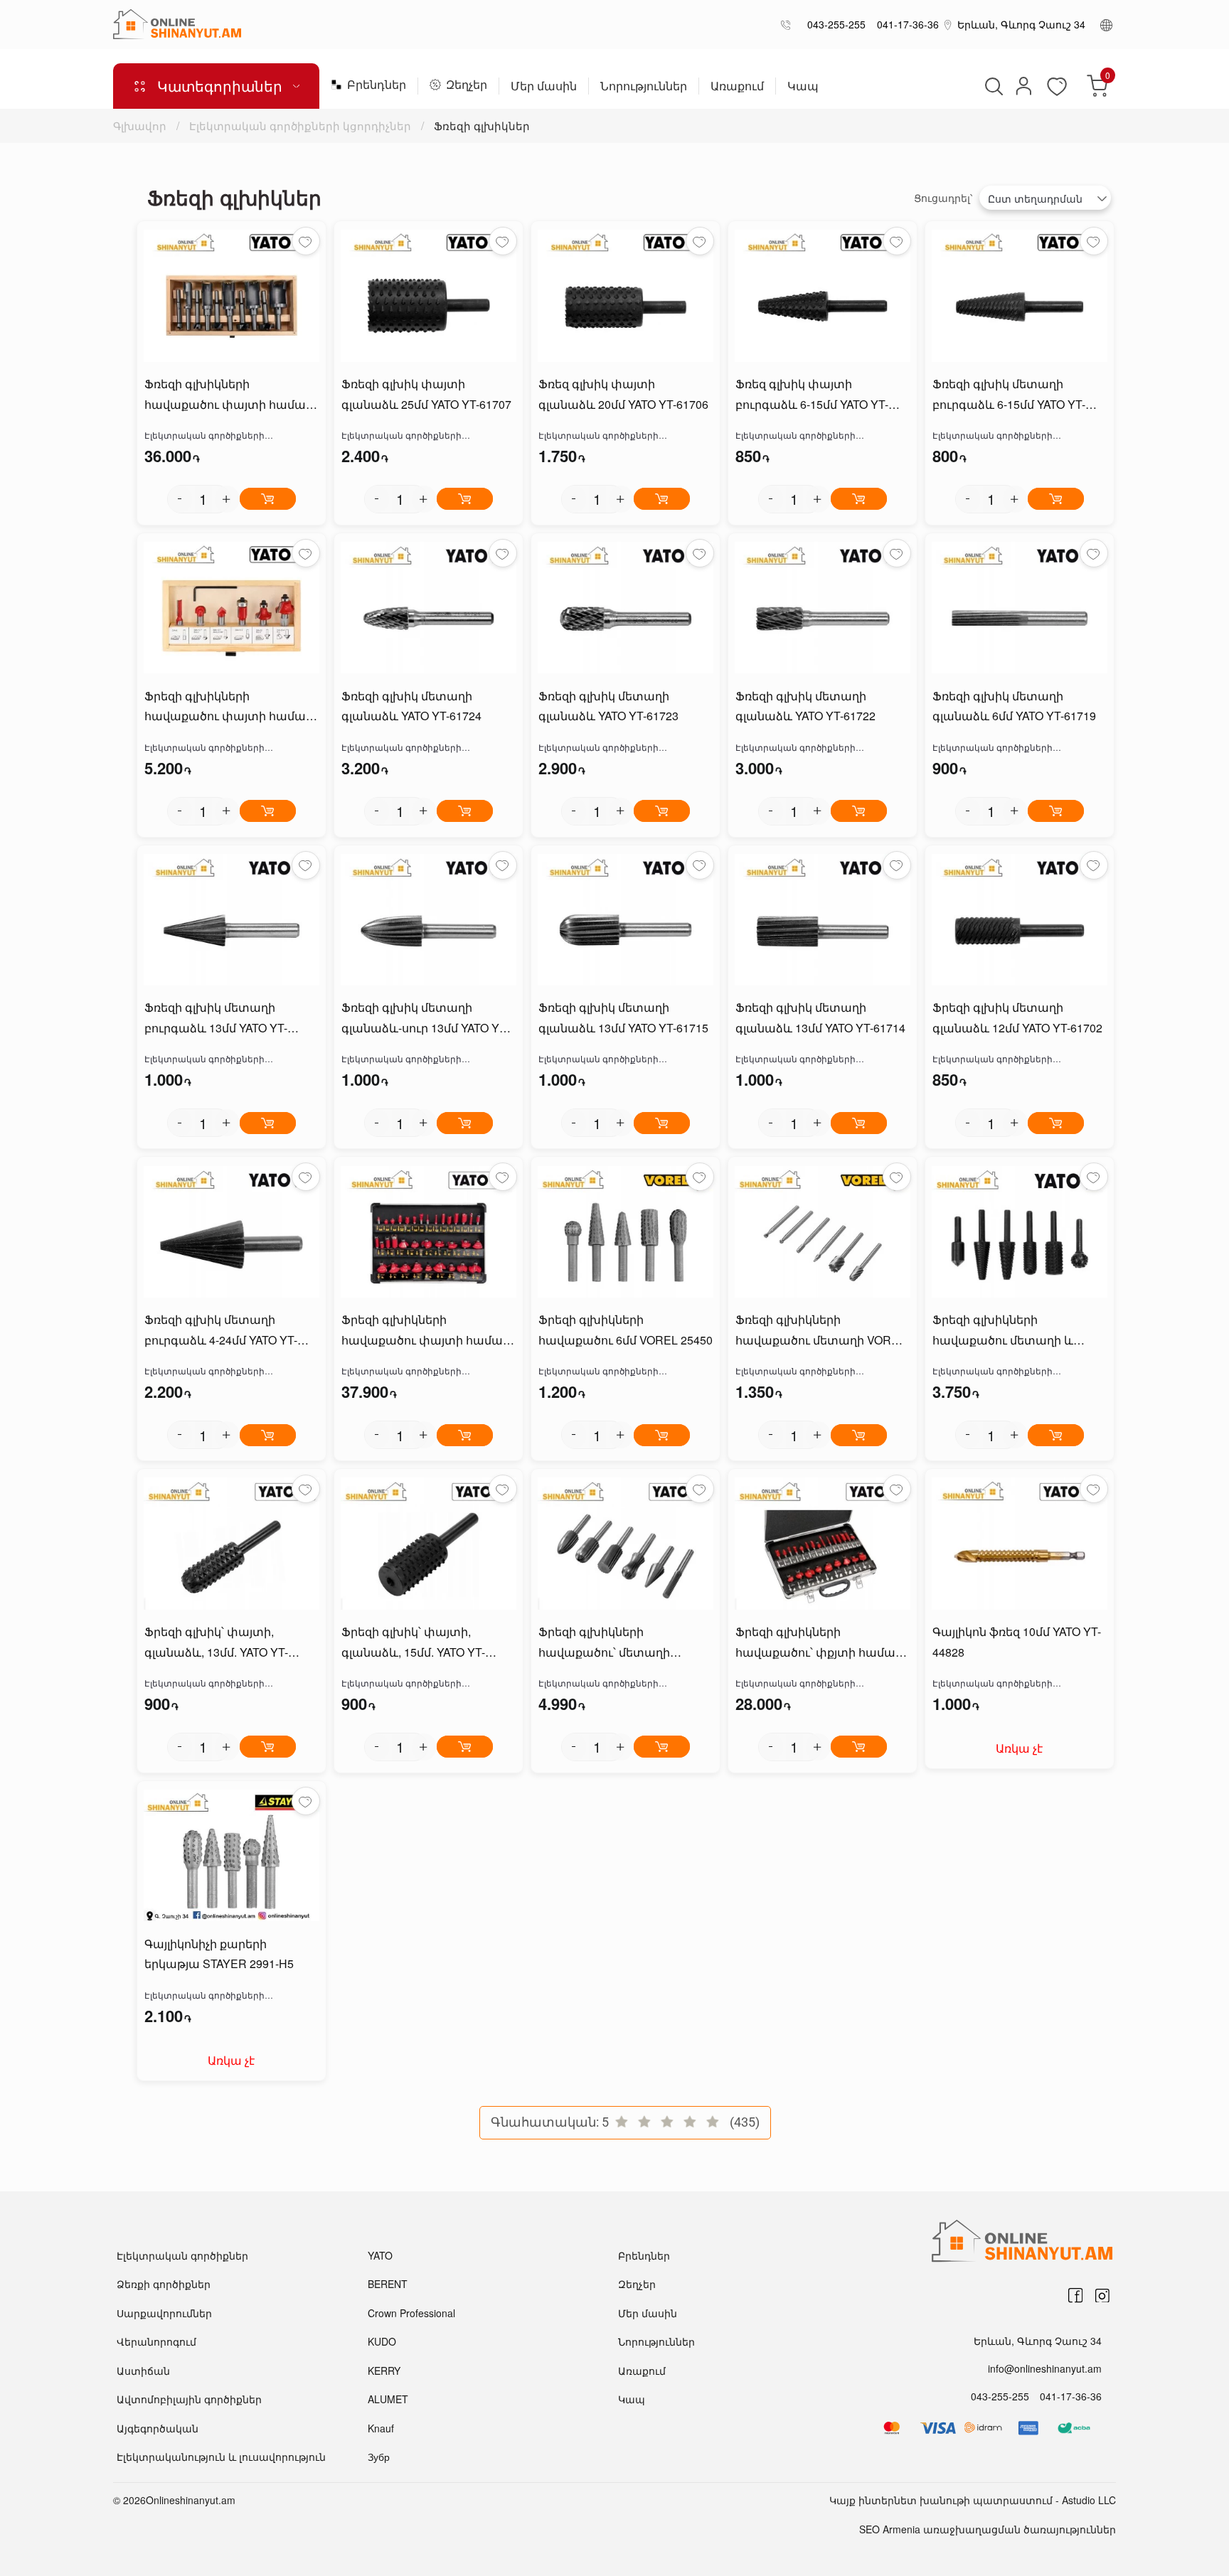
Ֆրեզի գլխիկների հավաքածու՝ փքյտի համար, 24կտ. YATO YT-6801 (820, 1643)
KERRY (384, 2371)
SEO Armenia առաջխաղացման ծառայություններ (988, 2529)
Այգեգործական (158, 2428)
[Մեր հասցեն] (948, 24)
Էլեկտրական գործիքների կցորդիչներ (300, 125)
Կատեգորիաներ (220, 86)
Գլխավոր (141, 125)
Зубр (379, 2457)
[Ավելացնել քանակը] (227, 499)
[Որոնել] (992, 86)
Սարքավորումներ (164, 2313)
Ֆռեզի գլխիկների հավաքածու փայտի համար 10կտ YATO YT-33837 (229, 395)
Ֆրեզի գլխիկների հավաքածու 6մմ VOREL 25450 (626, 1330)
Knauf (381, 2428)
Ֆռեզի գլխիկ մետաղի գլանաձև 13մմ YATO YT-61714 (820, 1017)
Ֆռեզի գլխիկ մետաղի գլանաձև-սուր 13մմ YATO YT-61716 (425, 1019)
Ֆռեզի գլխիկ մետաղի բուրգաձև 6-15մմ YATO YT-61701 (1009, 395)
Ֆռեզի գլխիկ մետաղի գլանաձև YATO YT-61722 (805, 706)
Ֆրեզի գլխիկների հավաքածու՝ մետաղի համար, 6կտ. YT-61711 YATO (619, 1643)
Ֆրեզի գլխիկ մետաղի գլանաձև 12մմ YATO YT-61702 (1017, 1017)
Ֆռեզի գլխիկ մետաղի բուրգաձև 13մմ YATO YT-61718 (216, 1019)
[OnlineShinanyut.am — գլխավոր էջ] (177, 24)
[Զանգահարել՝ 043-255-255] (788, 25)
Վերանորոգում (156, 2341)
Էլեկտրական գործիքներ (182, 2255)
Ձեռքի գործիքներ (164, 2284)
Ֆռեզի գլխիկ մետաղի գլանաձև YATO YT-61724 (411, 706)
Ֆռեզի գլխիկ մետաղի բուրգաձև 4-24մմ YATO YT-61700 (221, 1331)
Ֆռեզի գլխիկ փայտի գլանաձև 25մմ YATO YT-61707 (426, 394)
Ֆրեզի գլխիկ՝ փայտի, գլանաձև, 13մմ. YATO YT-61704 (216, 1643)
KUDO (382, 2341)
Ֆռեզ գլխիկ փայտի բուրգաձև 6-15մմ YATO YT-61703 (812, 395)
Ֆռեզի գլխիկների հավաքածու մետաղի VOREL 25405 (820, 1331)
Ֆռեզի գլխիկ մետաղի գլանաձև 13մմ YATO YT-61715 (623, 1017)
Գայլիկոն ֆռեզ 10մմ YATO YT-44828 (1017, 1642)
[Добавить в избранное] (306, 241)
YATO (380, 2255)
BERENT (388, 2284)
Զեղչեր (467, 86)
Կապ (803, 87)
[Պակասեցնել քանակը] (180, 499)
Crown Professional (411, 2313)
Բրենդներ (377, 86)
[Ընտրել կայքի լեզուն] (1106, 24)
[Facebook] (1075, 2296)
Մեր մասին (544, 87)
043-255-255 (834, 24)
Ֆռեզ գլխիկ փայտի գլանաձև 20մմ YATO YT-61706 (623, 394)
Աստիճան (143, 2371)
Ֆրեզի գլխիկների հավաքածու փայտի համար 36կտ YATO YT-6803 (426, 1331)
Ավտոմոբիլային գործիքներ (189, 2399)
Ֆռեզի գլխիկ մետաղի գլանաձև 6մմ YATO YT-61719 (1014, 706)
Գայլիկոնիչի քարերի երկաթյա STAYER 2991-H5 (219, 1954)
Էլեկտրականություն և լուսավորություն (221, 2457)
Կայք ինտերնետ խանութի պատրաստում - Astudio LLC (973, 2500)
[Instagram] (1102, 2296)
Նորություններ (644, 87)
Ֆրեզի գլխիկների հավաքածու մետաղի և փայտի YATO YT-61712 (1003, 1331)
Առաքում (737, 87)
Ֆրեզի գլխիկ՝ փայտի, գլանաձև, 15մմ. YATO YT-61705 (413, 1643)
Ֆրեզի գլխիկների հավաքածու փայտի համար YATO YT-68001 (229, 707)
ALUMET (388, 2399)
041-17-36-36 (905, 24)
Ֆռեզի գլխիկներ (482, 125)
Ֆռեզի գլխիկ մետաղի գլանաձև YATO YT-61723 (608, 706)
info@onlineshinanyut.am (1045, 2368)
